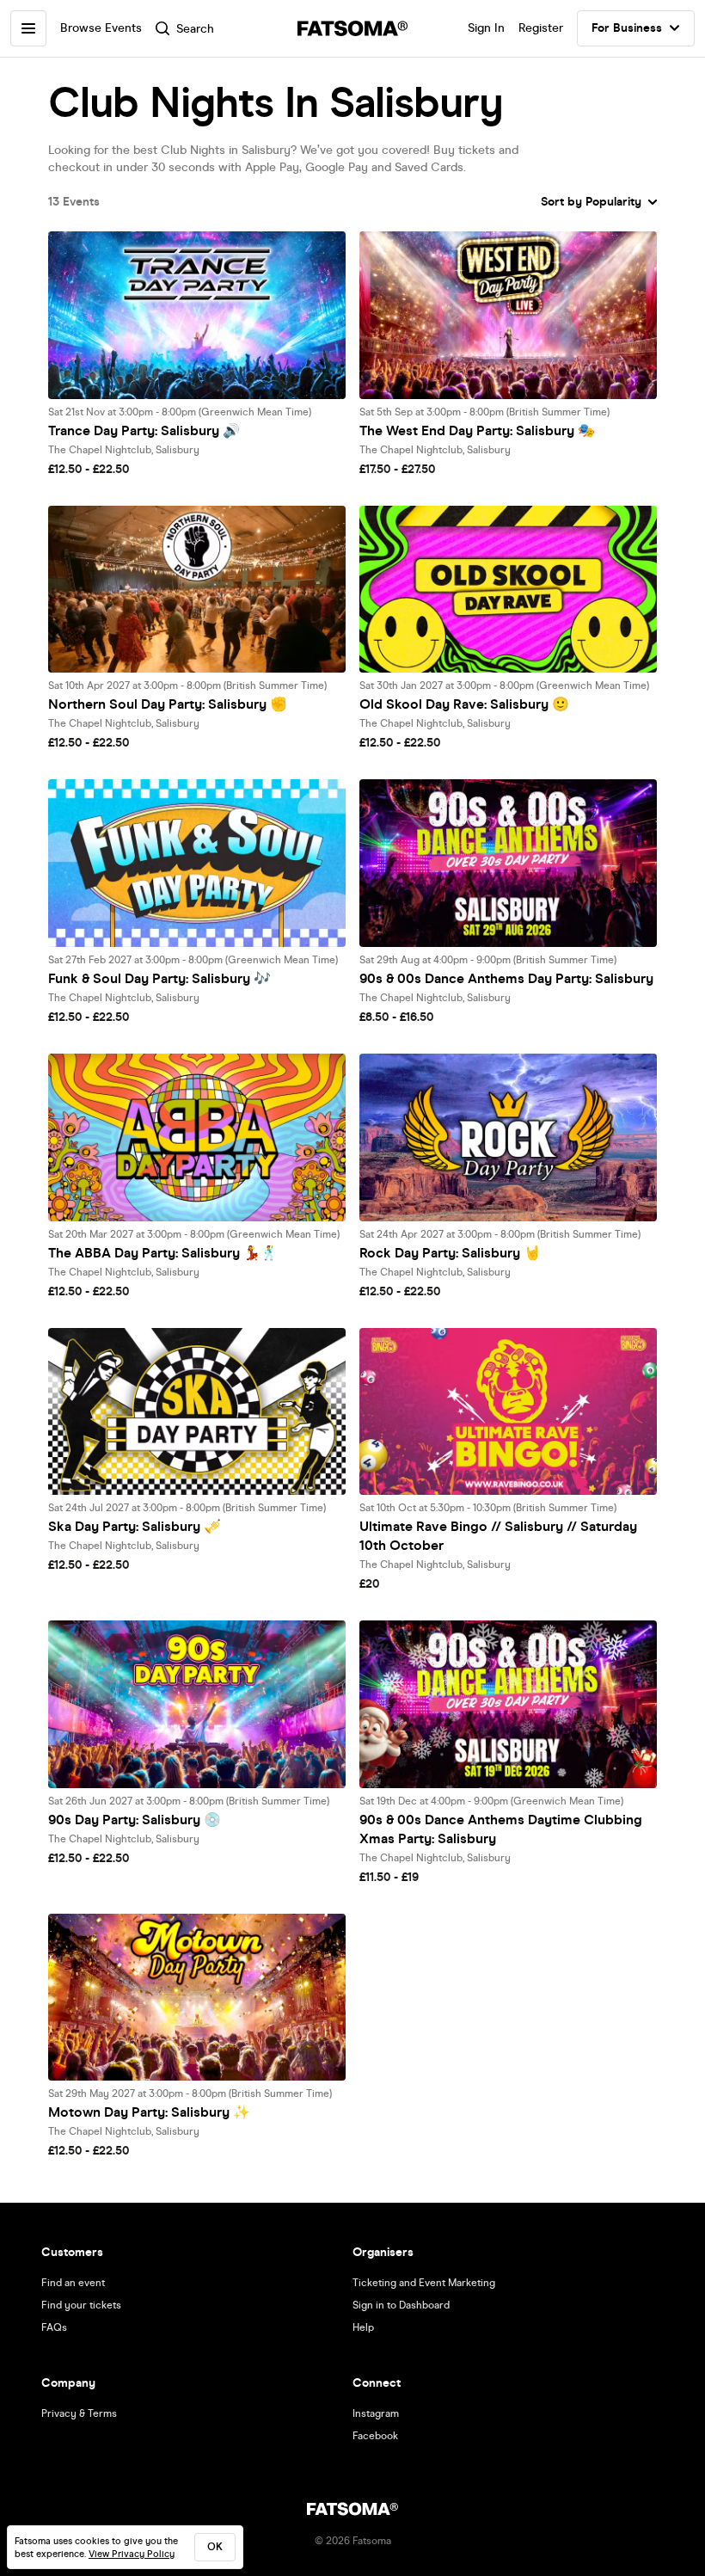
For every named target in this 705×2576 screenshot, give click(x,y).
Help (363, 2327)
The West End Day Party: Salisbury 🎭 (477, 430)
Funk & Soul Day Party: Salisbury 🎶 (159, 978)
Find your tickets (81, 2305)
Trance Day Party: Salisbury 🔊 (144, 430)
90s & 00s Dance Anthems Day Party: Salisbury (506, 978)
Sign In (486, 28)
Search (195, 29)
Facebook (375, 2436)
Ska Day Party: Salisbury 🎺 (135, 1526)
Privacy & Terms (79, 2413)
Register (541, 28)
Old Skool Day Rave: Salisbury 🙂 (464, 704)
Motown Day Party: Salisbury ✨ (149, 2112)
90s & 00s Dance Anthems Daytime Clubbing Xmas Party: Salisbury (501, 1829)
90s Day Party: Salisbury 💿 (135, 1820)
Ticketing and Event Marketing (424, 2283)
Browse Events (101, 28)
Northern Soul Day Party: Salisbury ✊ (168, 704)
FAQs (54, 2327)
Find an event (73, 2283)
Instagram (376, 2413)
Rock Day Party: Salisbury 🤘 (450, 1253)
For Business (627, 28)
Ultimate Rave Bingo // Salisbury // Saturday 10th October (498, 1536)
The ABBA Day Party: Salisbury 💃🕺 (163, 1253)
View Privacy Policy (132, 2554)
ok (215, 2547)
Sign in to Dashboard (401, 2305)
